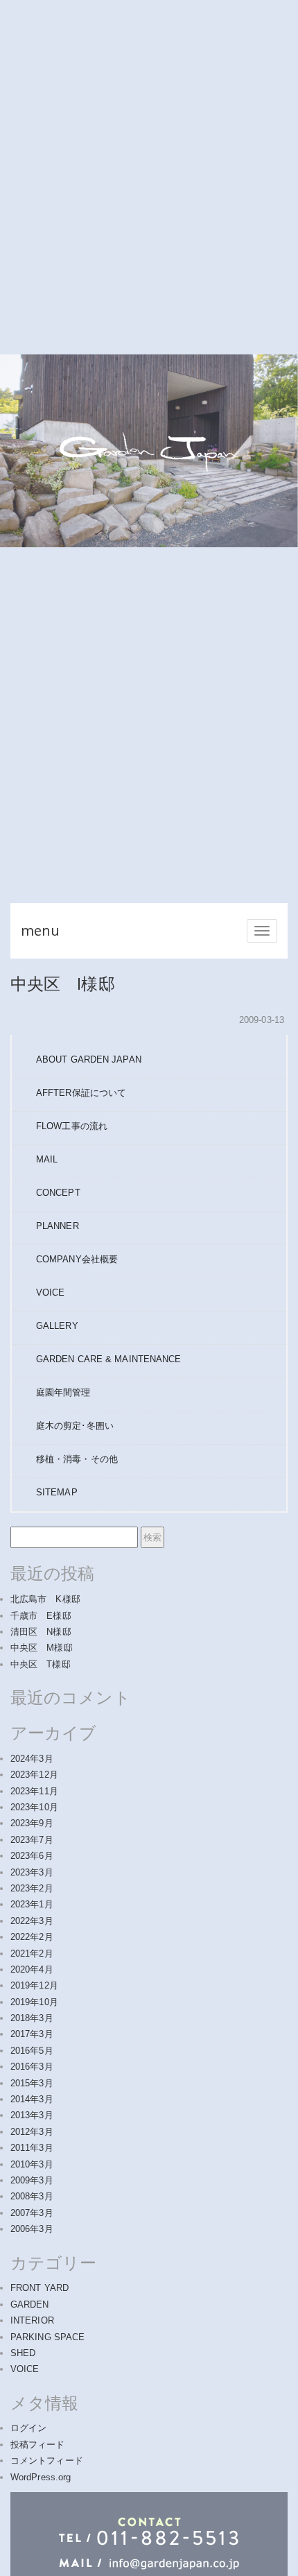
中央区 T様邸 (41, 1664)
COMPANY (77, 1259)
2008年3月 (32, 2196)
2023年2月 (32, 1888)
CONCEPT (58, 1193)
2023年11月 (34, 1791)
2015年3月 (32, 2083)
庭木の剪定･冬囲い (75, 1426)
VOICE (51, 1293)
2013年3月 (32, 2115)
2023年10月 (34, 1807)
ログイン (28, 2428)
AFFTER (81, 1093)
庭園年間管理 (63, 1392)
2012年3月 (32, 2132)
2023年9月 (32, 1823)
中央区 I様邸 (63, 983)
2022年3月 (32, 1921)
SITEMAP (57, 1492)
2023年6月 (32, 1856)
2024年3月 (32, 1759)
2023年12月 (34, 1775)
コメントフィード (47, 2461)
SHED (23, 2353)
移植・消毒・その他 (77, 1459)
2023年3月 (32, 1872)
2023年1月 (32, 1904)
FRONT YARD (40, 2288)
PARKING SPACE (47, 2337)
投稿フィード (38, 2445)
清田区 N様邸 (41, 1632)
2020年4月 (32, 1969)
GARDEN (30, 2304)
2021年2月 (32, 1954)
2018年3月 (32, 2018)
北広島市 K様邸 (45, 1599)
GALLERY (57, 1326)
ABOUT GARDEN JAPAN (89, 1059)
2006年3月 (32, 2229)
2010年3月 (32, 2164)
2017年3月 (32, 2034)
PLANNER (58, 1226)
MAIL (47, 1159)
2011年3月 (32, 2148)
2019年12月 (34, 1985)
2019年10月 (34, 2002)
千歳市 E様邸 (41, 1616)
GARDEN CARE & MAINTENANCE (109, 1359)
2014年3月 (32, 2099)
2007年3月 (32, 2213)
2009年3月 (32, 2180)
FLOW (72, 1126)
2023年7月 (32, 1840)
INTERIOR (32, 2320)
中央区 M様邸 (42, 1648)
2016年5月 (32, 2051)
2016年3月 (32, 2067)
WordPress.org (41, 2477)
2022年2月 (32, 1937)
